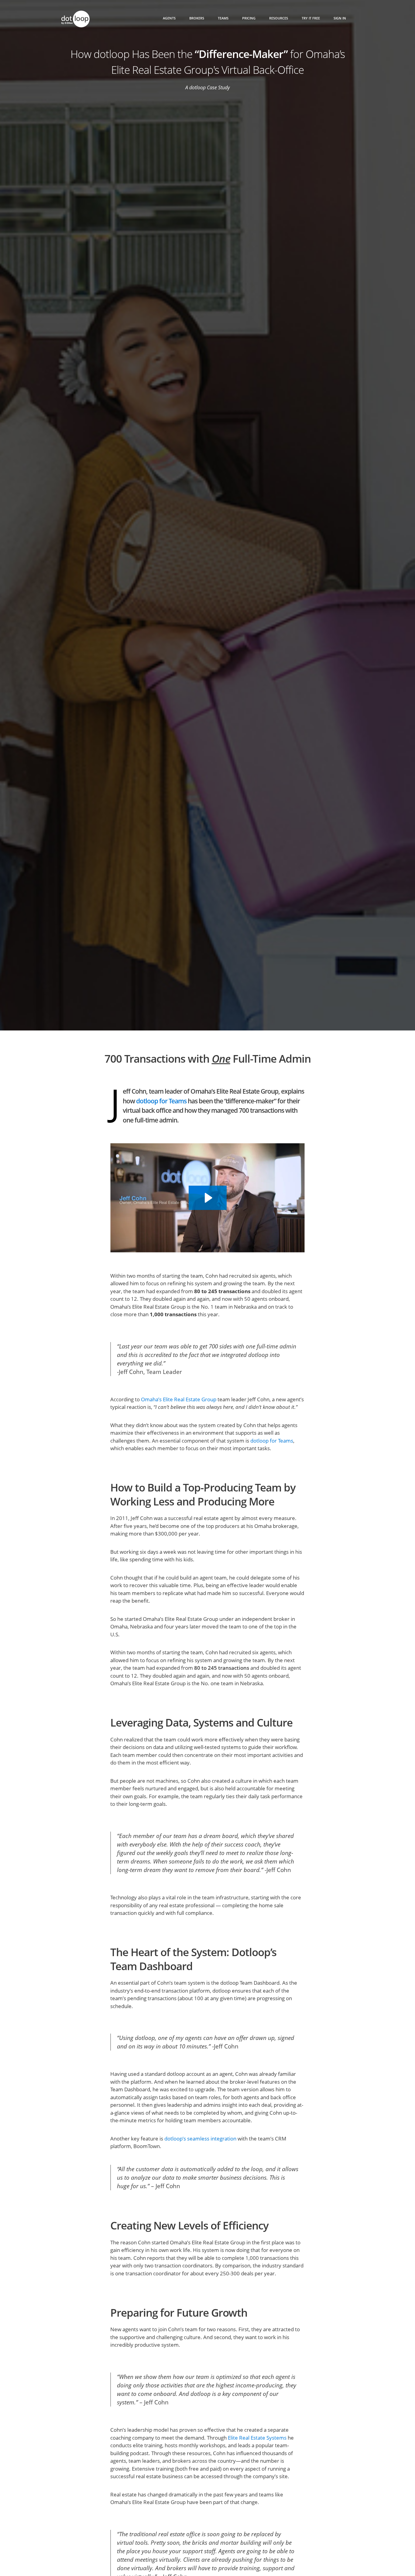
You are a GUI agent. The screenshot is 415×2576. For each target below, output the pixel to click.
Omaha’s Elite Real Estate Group (179, 1399)
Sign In (340, 18)
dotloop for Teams (161, 1101)
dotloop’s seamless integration (200, 2139)
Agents (169, 18)
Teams (223, 18)
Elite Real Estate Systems (257, 2438)
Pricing (249, 18)
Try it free (311, 18)
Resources (279, 18)
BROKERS (197, 18)
